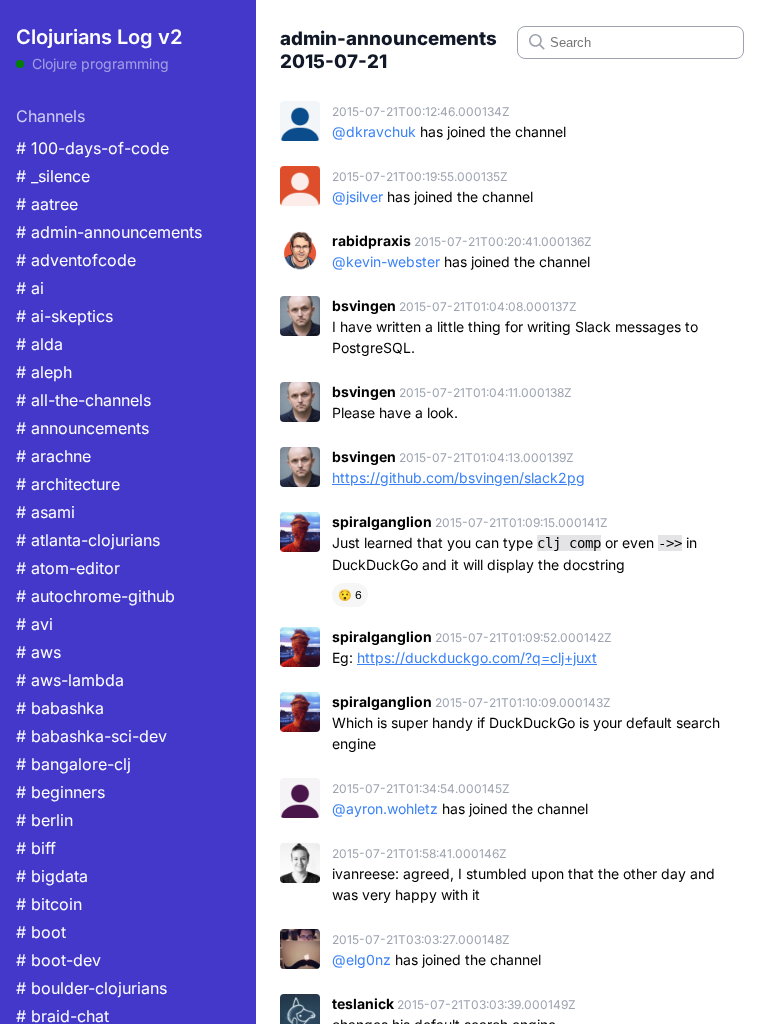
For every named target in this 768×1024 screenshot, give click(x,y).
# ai (30, 288)
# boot (41, 932)
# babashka (60, 708)
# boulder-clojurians (91, 988)
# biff (36, 848)
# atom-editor (68, 568)
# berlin (44, 820)
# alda (39, 344)
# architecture (68, 484)
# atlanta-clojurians (88, 540)
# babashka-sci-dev (91, 736)
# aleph (44, 372)
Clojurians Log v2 (99, 37)
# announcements (82, 428)
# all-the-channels (83, 400)
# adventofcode (76, 260)
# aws (38, 652)
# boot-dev (58, 960)
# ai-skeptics (64, 316)
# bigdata (52, 876)
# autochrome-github (95, 596)
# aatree (47, 204)
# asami (45, 512)
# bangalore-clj (73, 764)
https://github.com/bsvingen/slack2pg (458, 477)
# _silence (53, 176)
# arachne (53, 456)
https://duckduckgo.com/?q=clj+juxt (477, 657)
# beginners (60, 792)
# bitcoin (49, 904)
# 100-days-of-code (92, 148)
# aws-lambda (70, 680)
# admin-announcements (109, 232)
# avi (34, 624)
